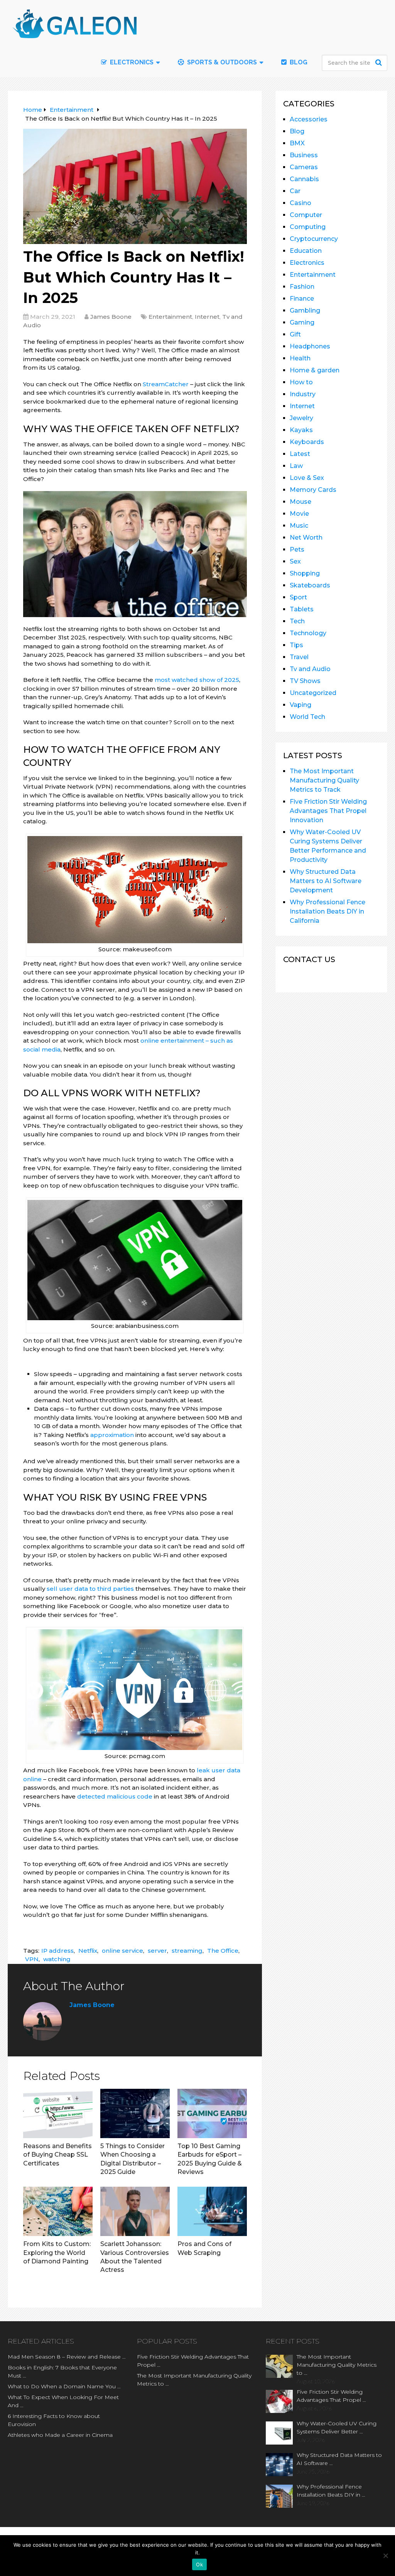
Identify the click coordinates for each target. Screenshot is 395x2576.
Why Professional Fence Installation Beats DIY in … (331, 2491)
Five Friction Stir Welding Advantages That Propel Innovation (328, 811)
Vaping (300, 705)
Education (306, 251)
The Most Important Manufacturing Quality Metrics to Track (324, 780)
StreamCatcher (166, 384)
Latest (300, 454)
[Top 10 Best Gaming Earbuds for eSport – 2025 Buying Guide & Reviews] (212, 2113)
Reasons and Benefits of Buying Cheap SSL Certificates (57, 2155)
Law (296, 466)
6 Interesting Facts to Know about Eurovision (54, 2420)
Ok (199, 2564)
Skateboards (310, 585)
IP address (57, 1951)
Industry (303, 394)
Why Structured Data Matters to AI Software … (339, 2459)
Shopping (305, 573)
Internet (207, 317)
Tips (296, 645)
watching (57, 1959)
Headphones (310, 346)
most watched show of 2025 (197, 680)
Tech (297, 621)
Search (380, 62)
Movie (299, 514)
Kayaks (301, 430)
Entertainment (170, 317)
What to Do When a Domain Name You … (64, 2386)
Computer (306, 215)
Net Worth (306, 538)
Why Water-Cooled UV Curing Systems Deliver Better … (337, 2427)
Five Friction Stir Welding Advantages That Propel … (193, 2361)
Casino (300, 203)
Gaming (302, 322)
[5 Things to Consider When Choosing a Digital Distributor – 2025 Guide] (135, 2113)
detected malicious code (115, 1796)
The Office (223, 1951)
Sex (295, 561)
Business (304, 155)
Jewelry (301, 418)
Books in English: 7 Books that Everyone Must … (62, 2372)
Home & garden (315, 370)
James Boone (111, 317)
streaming (187, 1951)
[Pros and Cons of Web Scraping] (212, 2211)
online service (122, 1951)
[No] (385, 2556)
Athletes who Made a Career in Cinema (60, 2435)
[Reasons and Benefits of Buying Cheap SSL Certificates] (58, 2113)
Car (295, 191)
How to (301, 382)
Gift (295, 334)
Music (299, 526)
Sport (298, 597)
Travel (299, 657)
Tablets (302, 609)
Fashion (302, 287)
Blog (298, 62)
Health (300, 358)
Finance (302, 299)
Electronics (307, 263)
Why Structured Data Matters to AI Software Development (326, 881)
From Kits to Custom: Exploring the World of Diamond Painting (57, 2253)
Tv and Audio (310, 669)
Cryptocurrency (314, 239)
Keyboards (307, 442)
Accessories (309, 119)
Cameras (304, 167)
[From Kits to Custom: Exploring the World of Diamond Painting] (58, 2211)
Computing (308, 227)
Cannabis (304, 179)
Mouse (300, 502)
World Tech (307, 717)
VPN (32, 1959)
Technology (308, 633)
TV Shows (305, 681)
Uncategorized (313, 693)
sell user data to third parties (90, 1589)
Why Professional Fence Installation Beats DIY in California (327, 911)
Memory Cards (313, 490)
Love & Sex (307, 478)
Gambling (305, 310)
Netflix (88, 1951)
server (157, 1951)
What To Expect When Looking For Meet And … (63, 2401)
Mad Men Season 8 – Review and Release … (67, 2357)
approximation (112, 1435)
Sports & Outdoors (221, 62)
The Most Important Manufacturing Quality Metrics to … (194, 2380)
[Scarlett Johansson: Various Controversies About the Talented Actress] (135, 2211)
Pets (297, 549)
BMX (297, 143)
